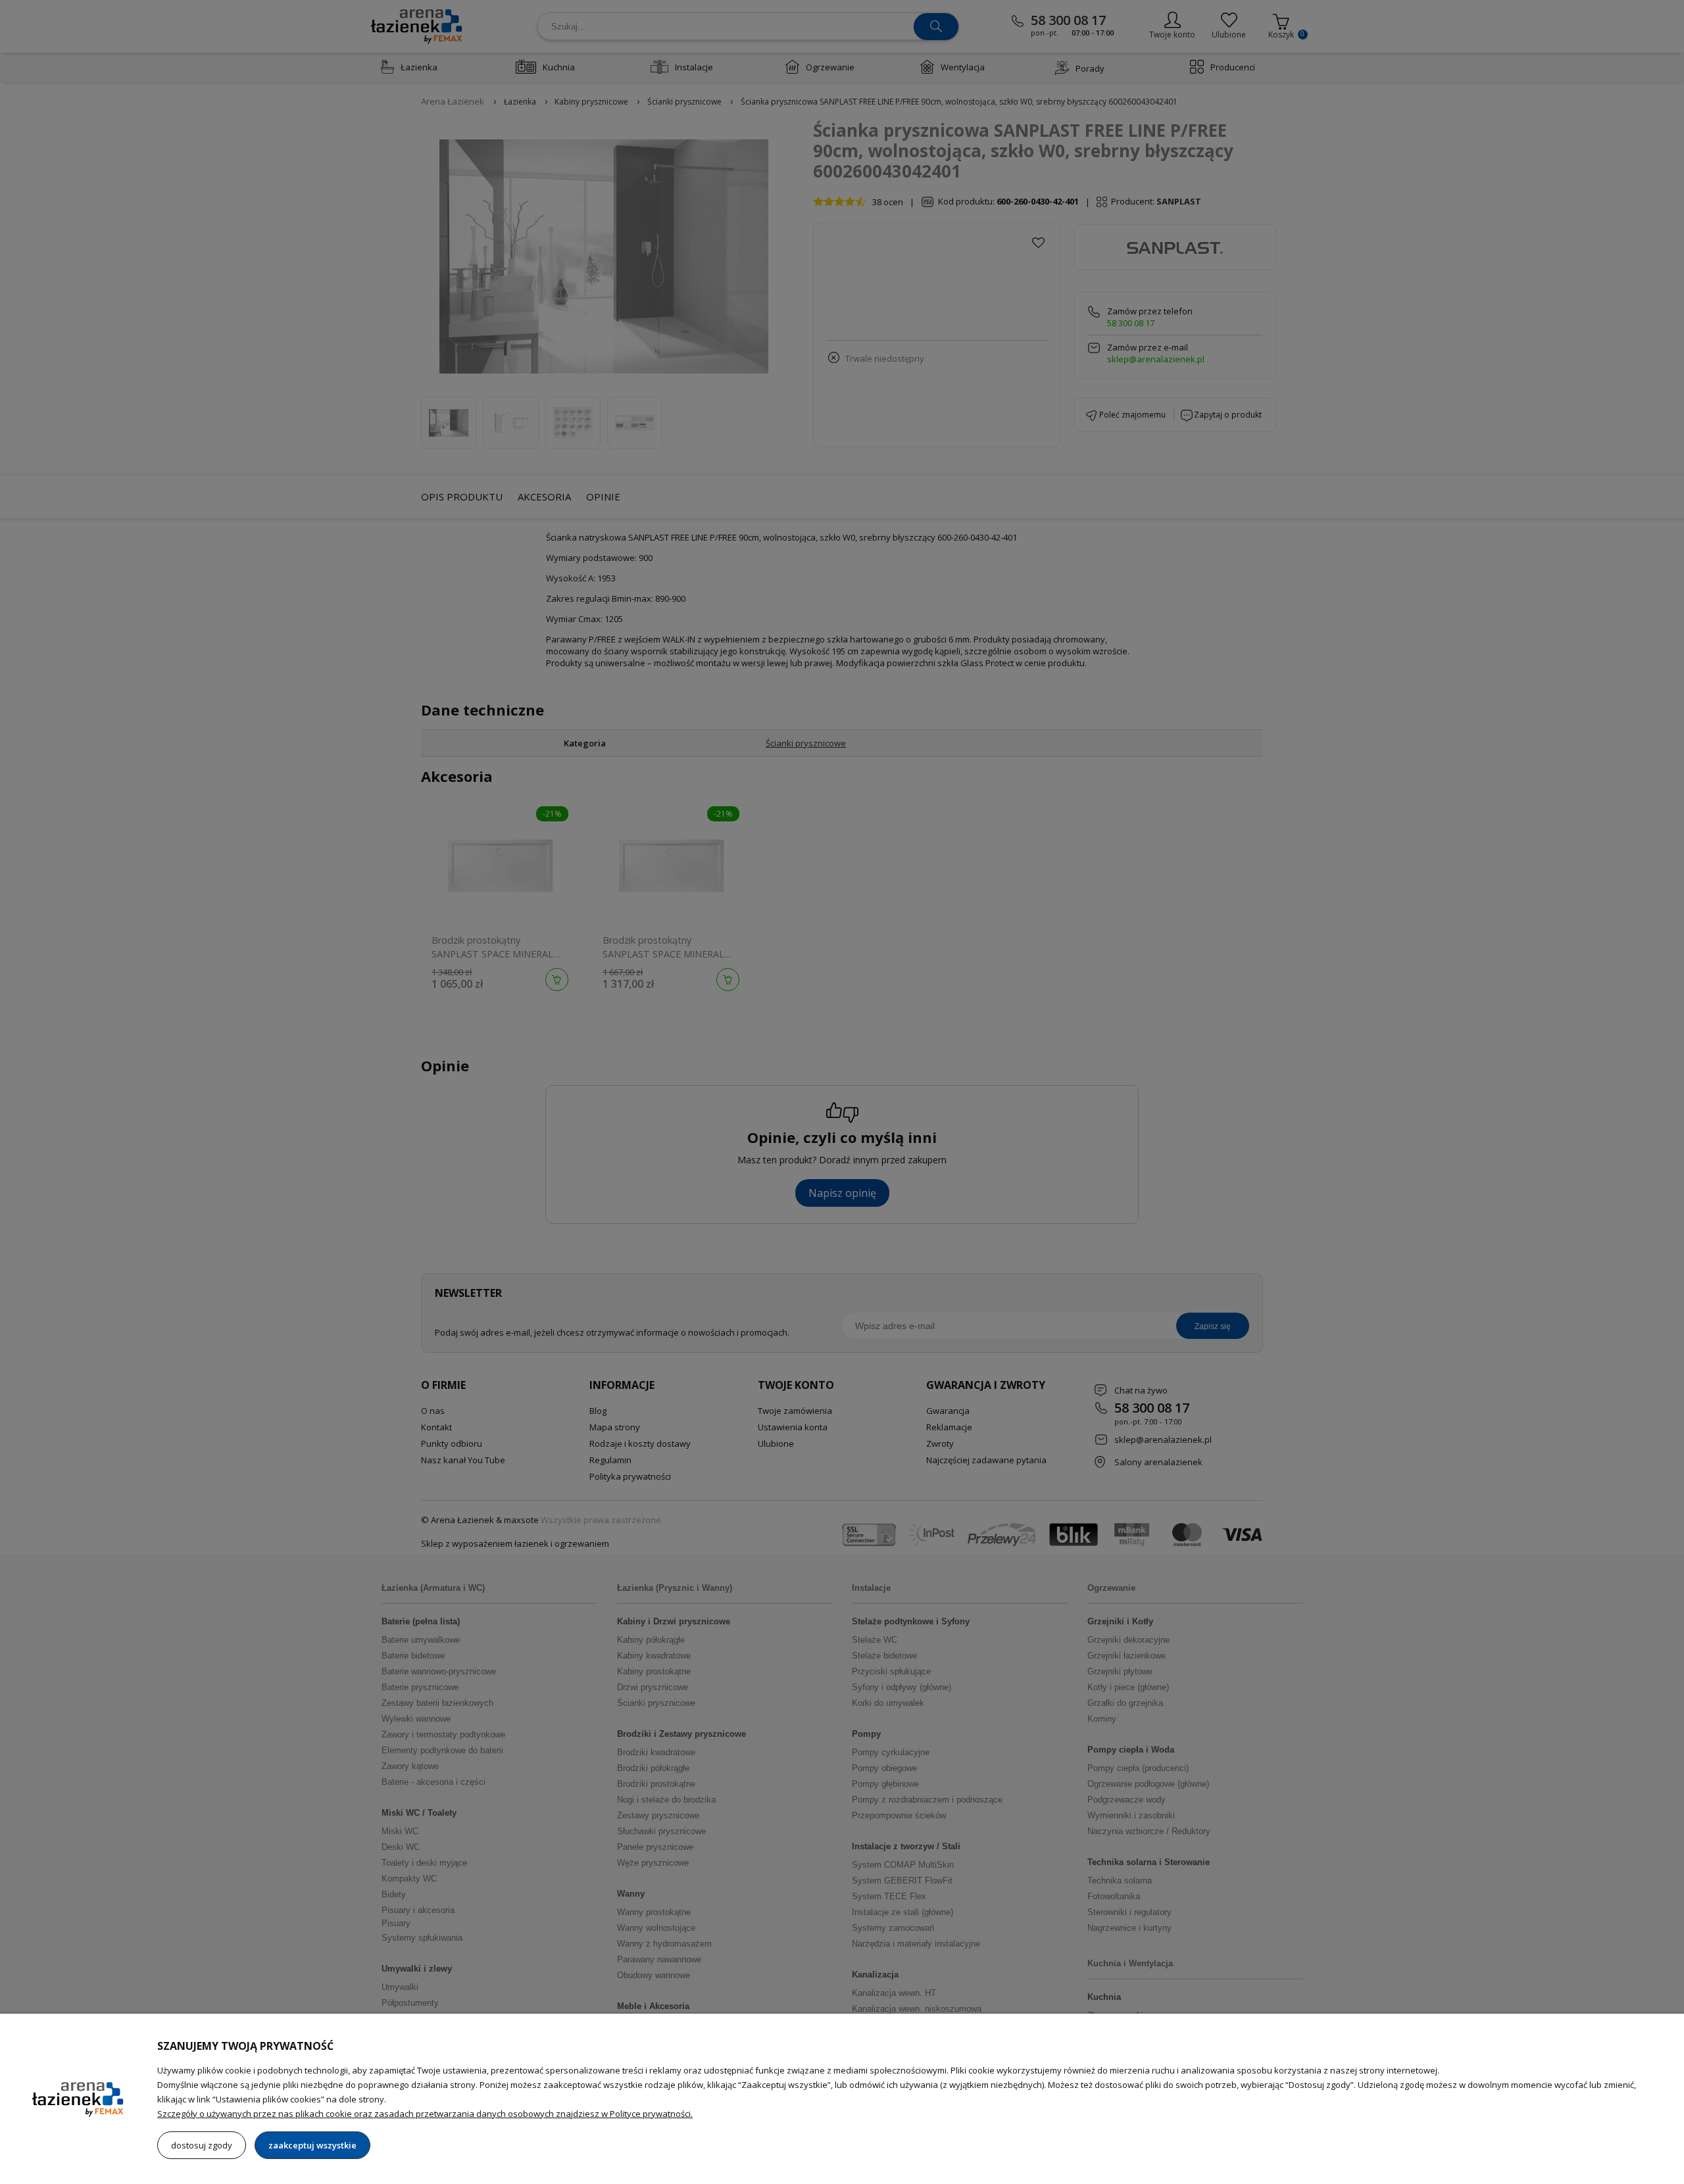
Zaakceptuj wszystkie (312, 2145)
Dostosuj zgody (202, 2145)
